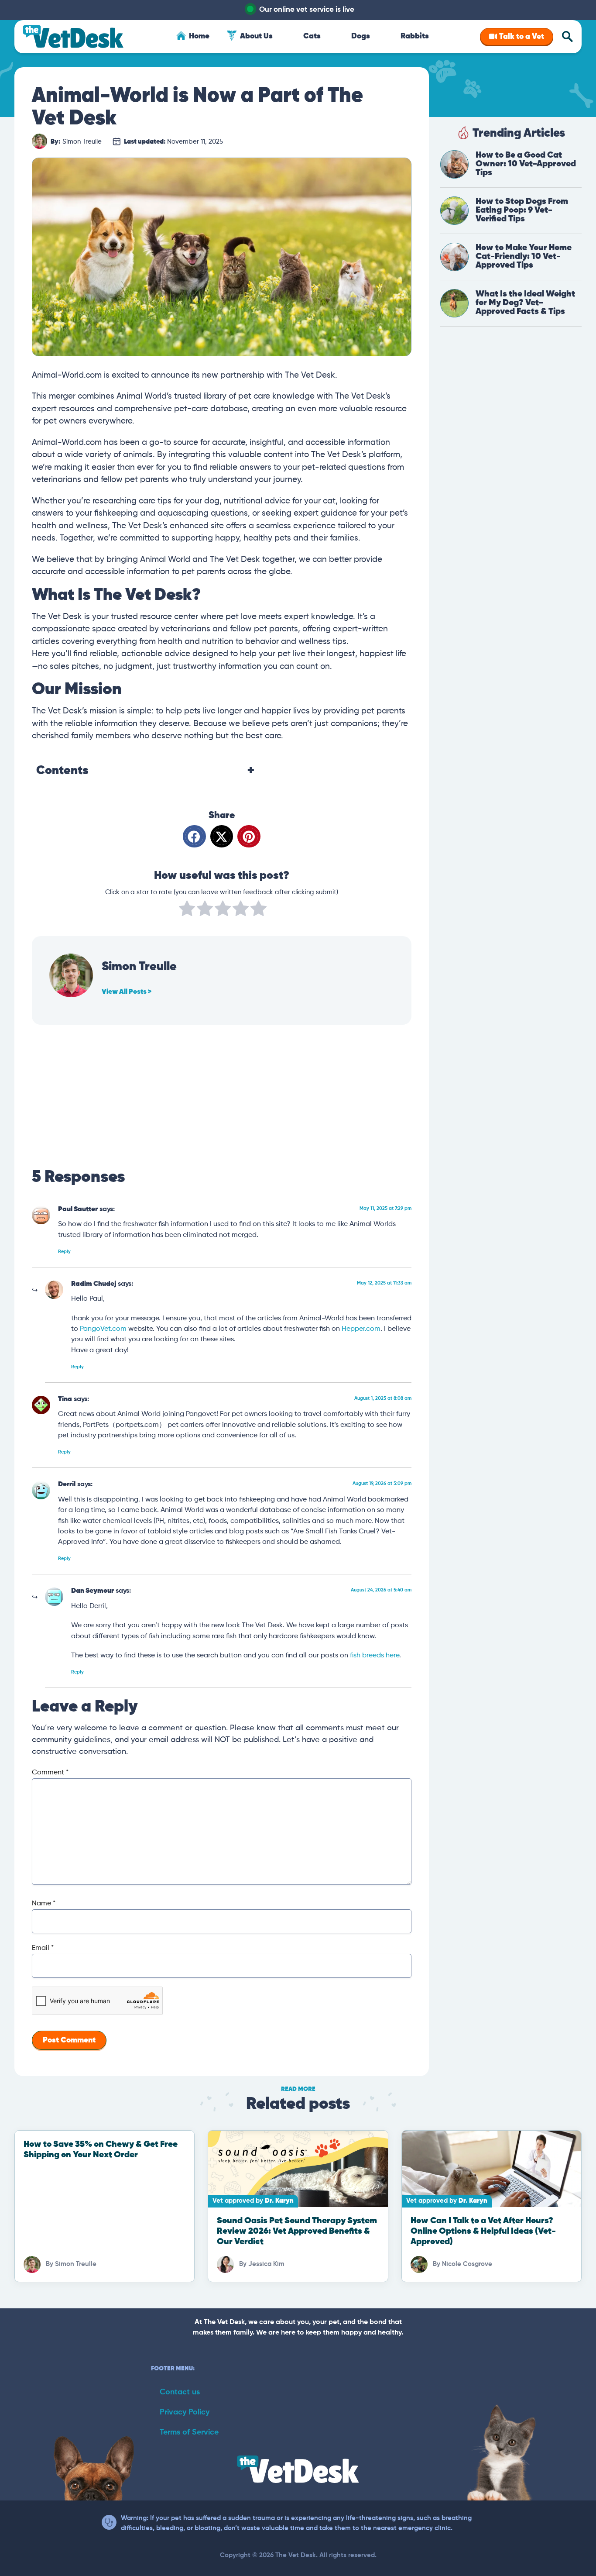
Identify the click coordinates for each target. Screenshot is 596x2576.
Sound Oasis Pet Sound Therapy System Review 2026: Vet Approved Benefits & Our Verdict (297, 2231)
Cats (312, 36)
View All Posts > (127, 992)
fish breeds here (375, 1655)
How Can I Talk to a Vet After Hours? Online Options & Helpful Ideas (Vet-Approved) (483, 2231)
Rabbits (415, 36)
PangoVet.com (103, 1329)
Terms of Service (189, 2432)
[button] (194, 836)
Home (199, 36)
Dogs (361, 36)
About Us (256, 36)
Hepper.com (361, 1329)
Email (43, 1948)
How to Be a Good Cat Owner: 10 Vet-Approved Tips (526, 164)
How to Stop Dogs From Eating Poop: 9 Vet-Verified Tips (522, 210)
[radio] (187, 910)
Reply (64, 1252)
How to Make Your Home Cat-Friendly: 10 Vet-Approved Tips (524, 257)
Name (44, 1904)
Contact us (180, 2392)
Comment (50, 1773)
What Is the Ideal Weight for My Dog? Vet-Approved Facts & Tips (525, 303)
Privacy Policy (185, 2412)
